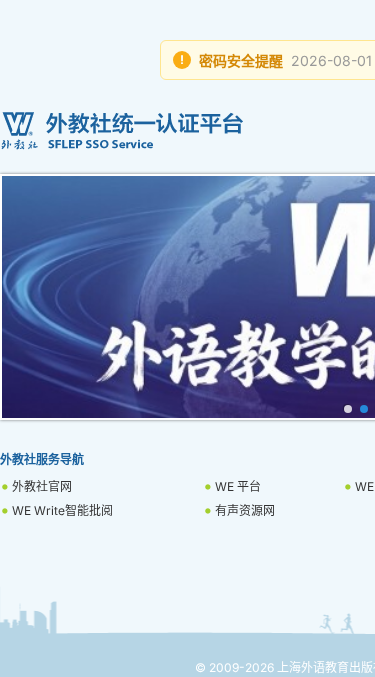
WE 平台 (238, 486)
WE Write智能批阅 (62, 510)
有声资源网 (245, 510)
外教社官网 (42, 486)
